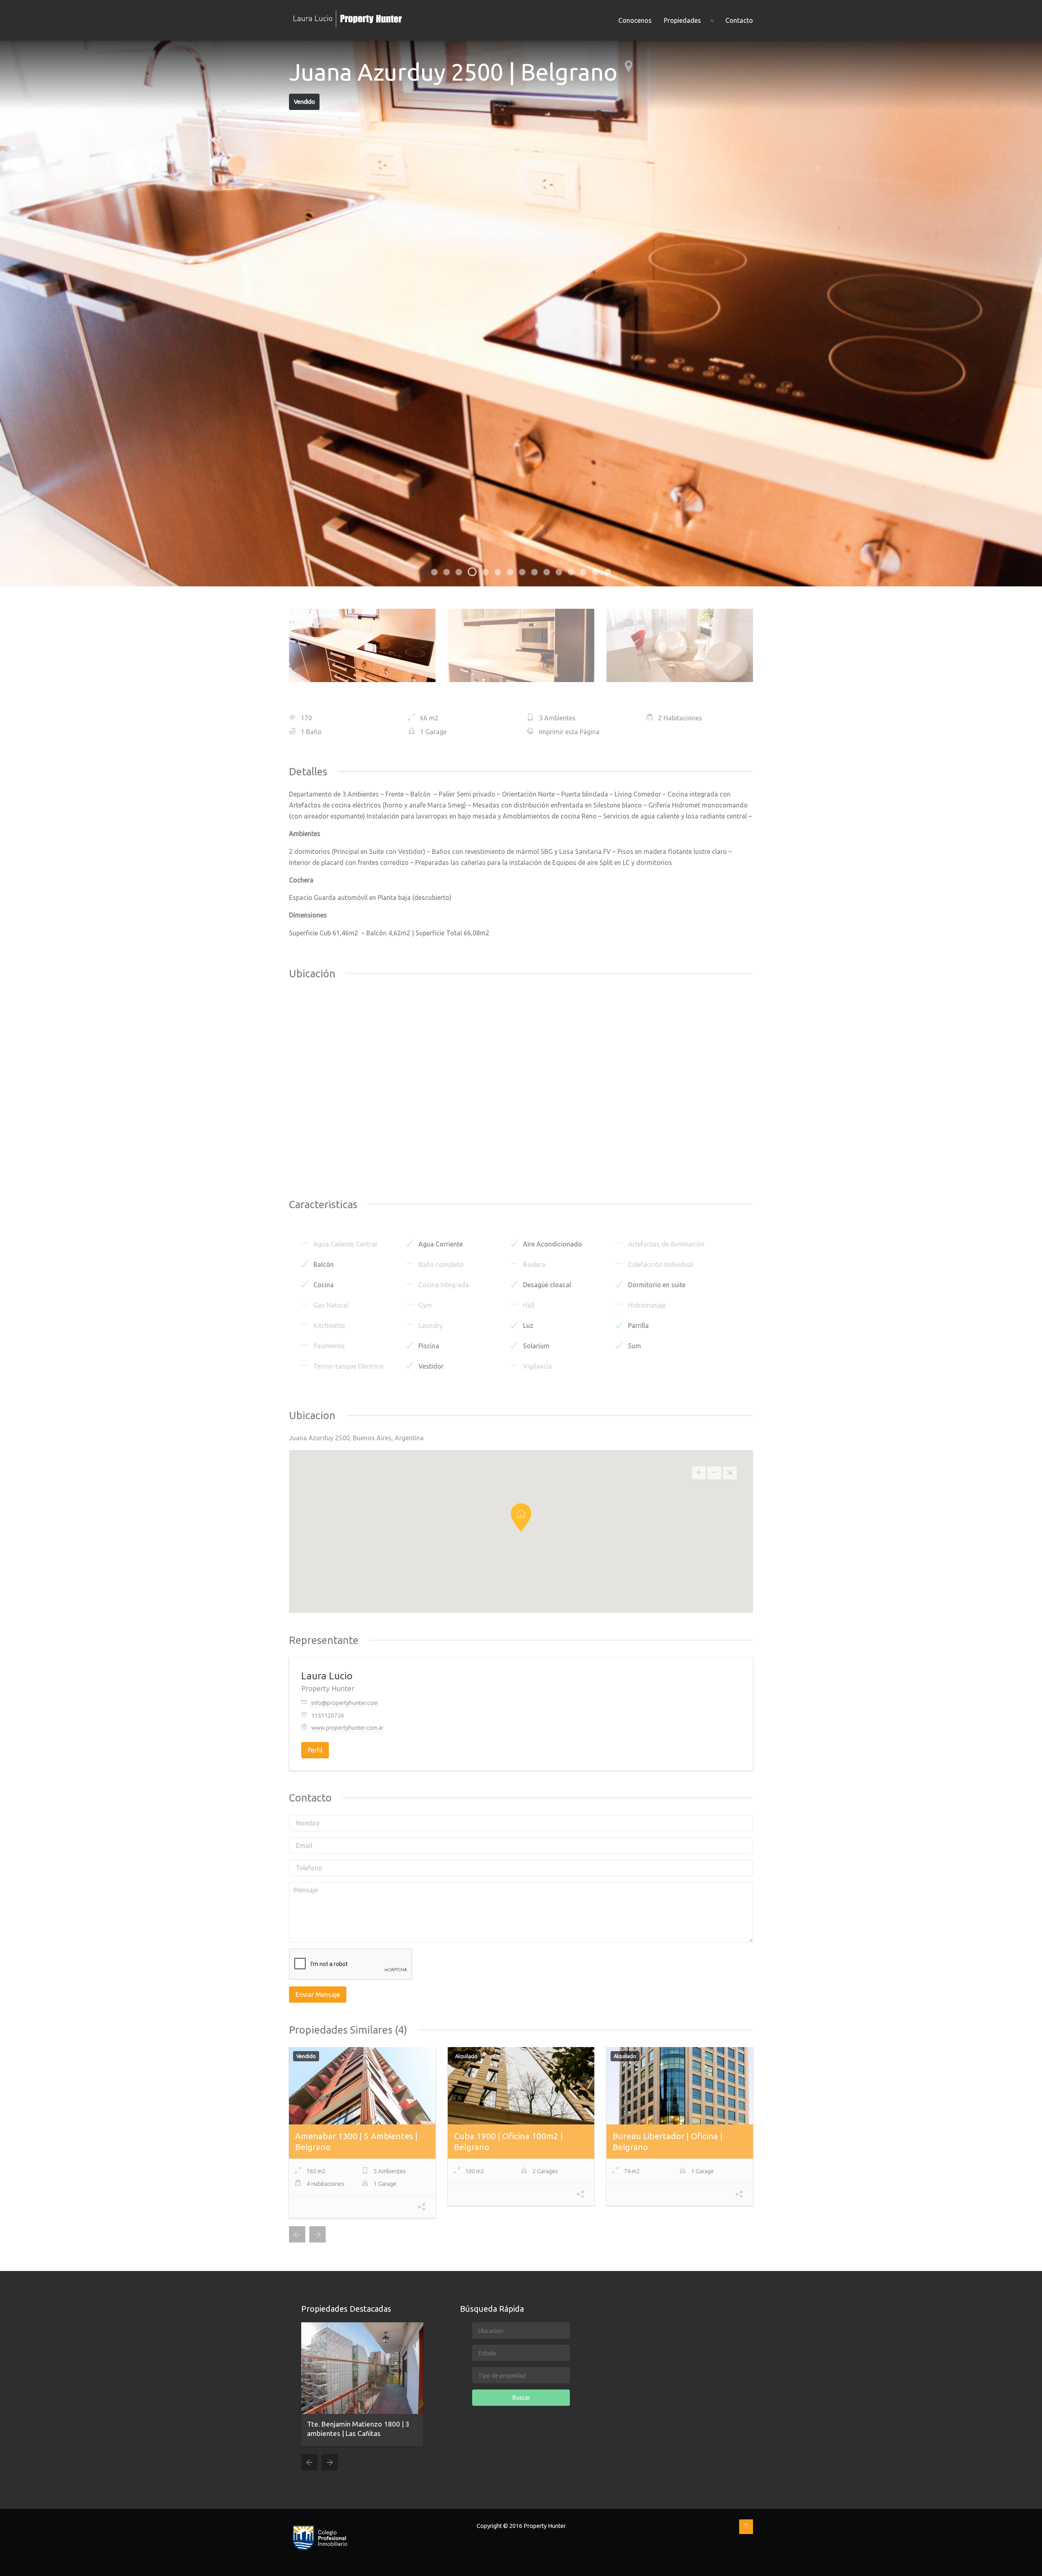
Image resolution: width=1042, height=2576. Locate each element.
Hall (528, 1305)
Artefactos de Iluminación (665, 1244)
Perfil (315, 1750)
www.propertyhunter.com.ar (347, 1728)
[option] (521, 314)
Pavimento (328, 1346)
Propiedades (682, 20)
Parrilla (638, 1325)
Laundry (430, 1325)
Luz (527, 1325)
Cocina (323, 1285)
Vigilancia (537, 1366)
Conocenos (635, 20)
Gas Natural (330, 1305)
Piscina (428, 1346)
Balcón (323, 1264)
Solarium (535, 1346)
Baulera (533, 1264)
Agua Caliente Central (344, 1244)
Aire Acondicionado (552, 1244)
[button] (521, 1517)
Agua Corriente (440, 1244)
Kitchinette (328, 1325)
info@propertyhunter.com (345, 1703)
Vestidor (430, 1366)
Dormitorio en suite (656, 1285)
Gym (424, 1305)
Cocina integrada (443, 1285)
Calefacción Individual (660, 1264)
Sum (634, 1346)
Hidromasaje (646, 1305)
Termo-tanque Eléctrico (348, 1366)
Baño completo (440, 1264)
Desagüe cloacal (546, 1285)
